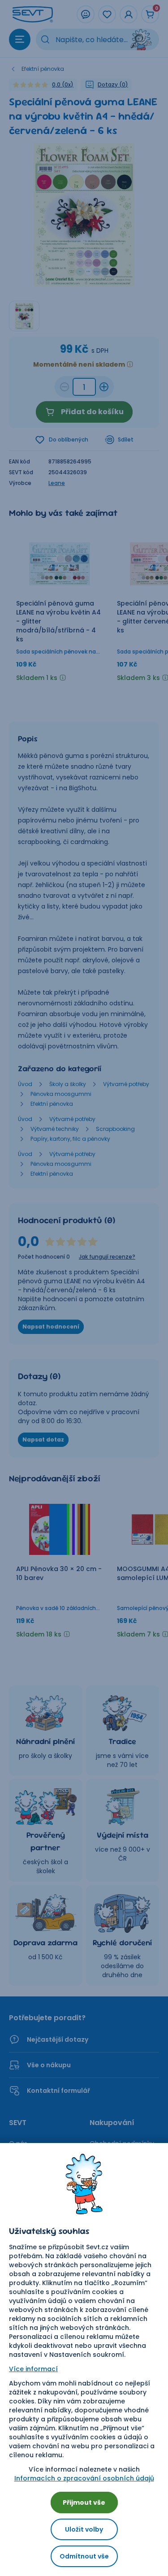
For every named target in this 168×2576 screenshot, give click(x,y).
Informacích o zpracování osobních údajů (84, 2478)
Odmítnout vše (84, 2556)
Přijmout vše (84, 2502)
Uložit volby (84, 2529)
